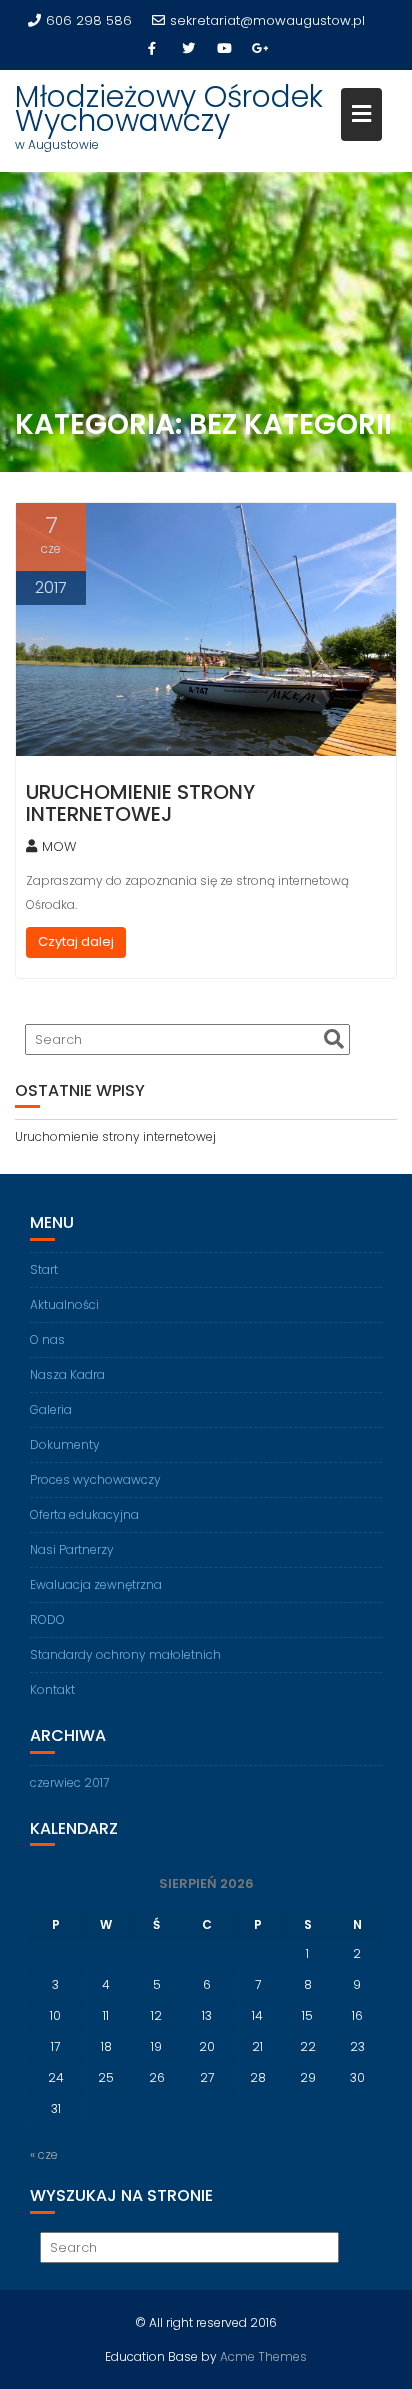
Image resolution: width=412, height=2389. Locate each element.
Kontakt (52, 1689)
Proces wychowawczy (95, 1479)
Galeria (51, 1409)
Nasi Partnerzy (72, 1549)
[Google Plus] (260, 49)
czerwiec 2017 (69, 1782)
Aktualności (64, 1304)
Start (44, 1269)
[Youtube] (224, 49)
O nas (47, 1339)
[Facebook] (152, 49)
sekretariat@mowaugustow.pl (267, 20)
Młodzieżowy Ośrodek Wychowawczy (169, 108)
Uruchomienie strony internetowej (140, 803)
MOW (59, 846)
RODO (47, 1619)
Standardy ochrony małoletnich (125, 1654)
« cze (44, 2154)
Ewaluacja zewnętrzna (96, 1584)
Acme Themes (263, 2356)
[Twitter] (188, 49)
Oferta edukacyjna (84, 1514)
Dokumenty (65, 1444)
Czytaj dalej (76, 941)
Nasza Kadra (67, 1374)
